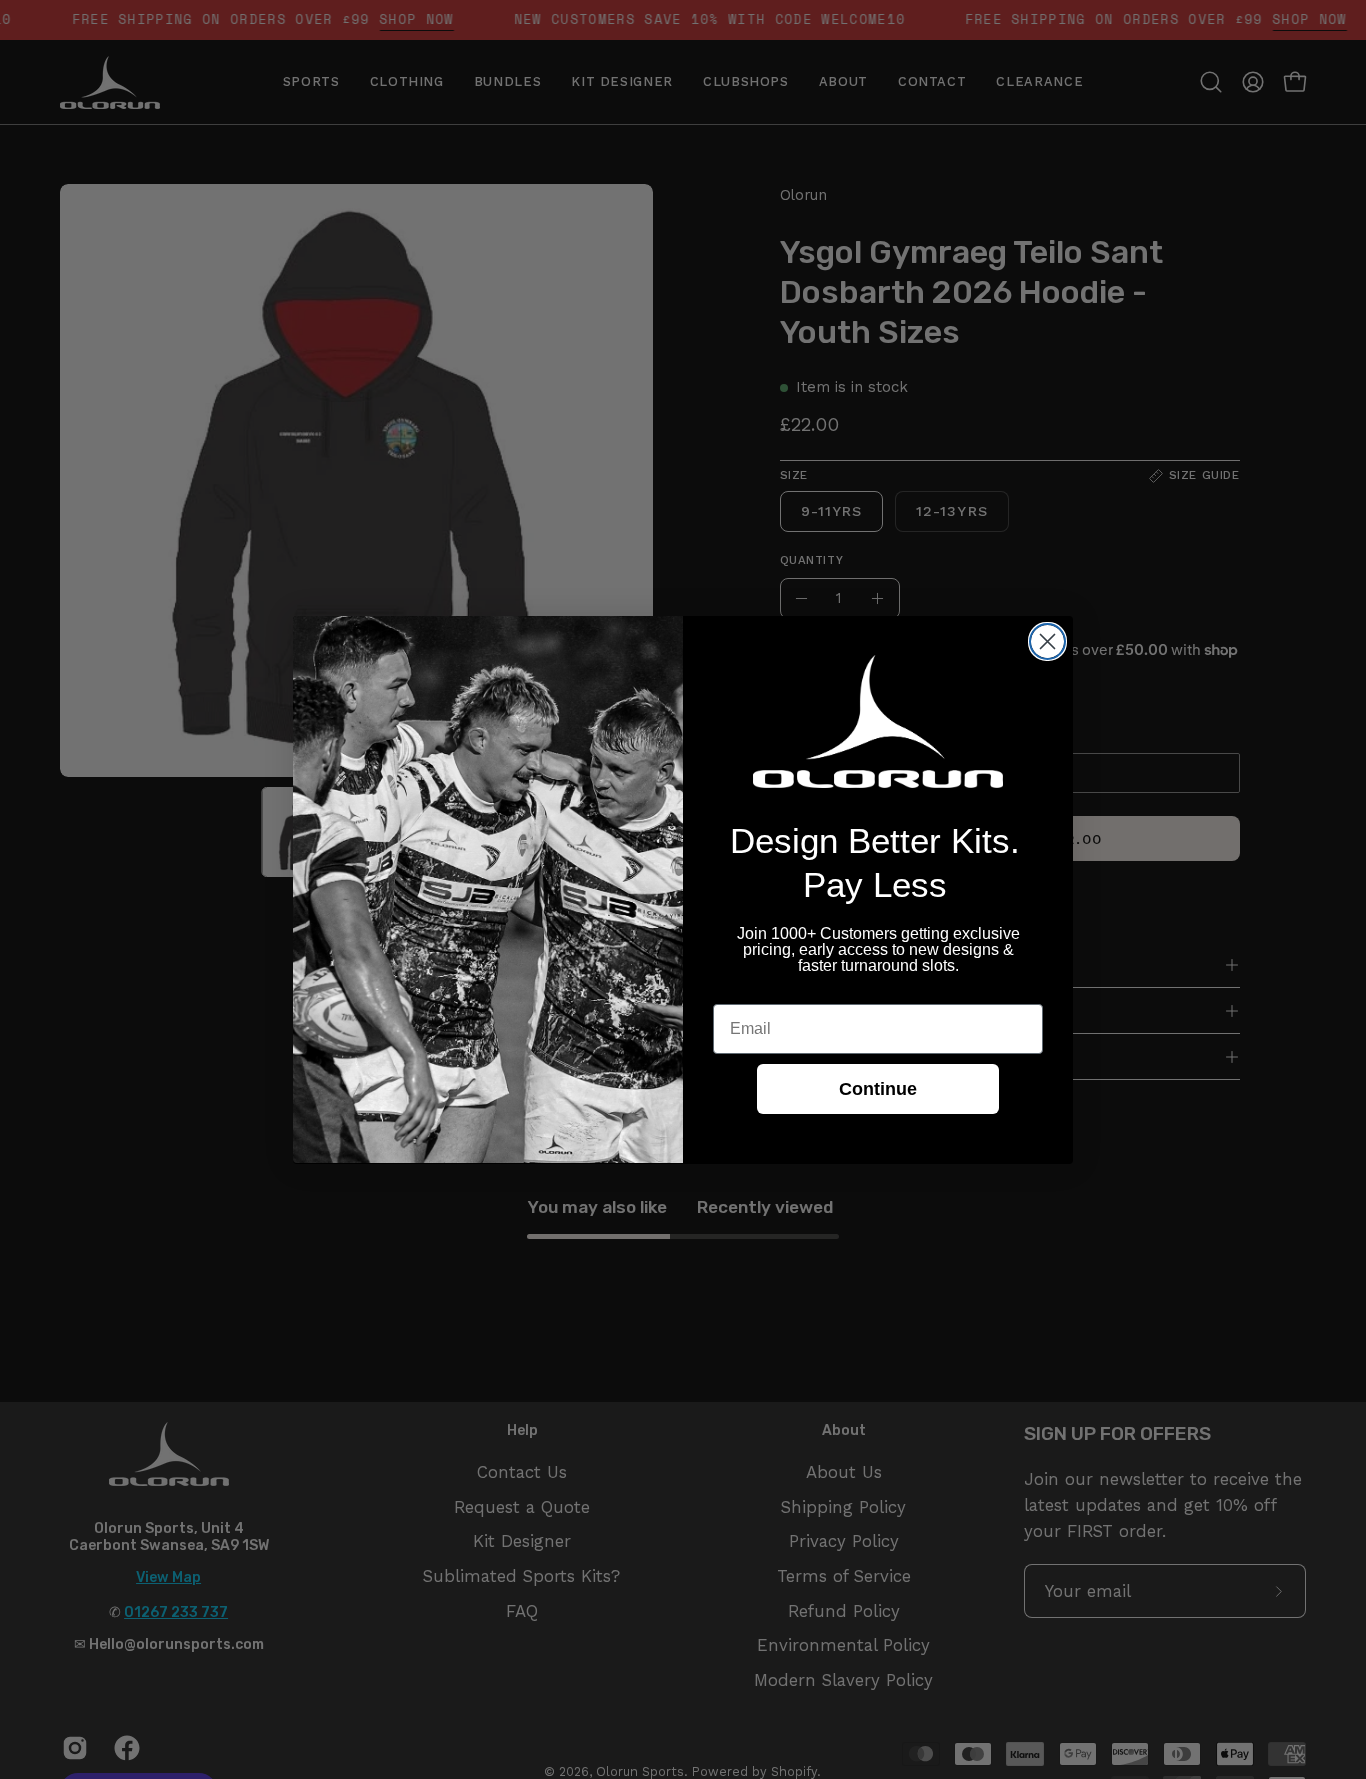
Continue (878, 1089)
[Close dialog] (1047, 641)
